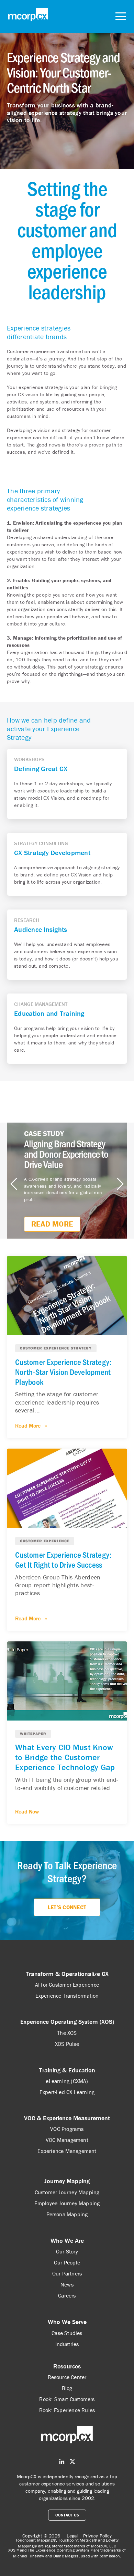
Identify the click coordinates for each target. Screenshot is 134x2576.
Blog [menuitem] (67, 2388)
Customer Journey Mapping (67, 2192)
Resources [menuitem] (67, 2366)
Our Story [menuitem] (67, 2251)
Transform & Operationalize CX (67, 1974)
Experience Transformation (67, 1996)
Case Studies (67, 2333)
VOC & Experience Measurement (67, 2118)
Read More (52, 1224)
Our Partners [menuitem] (67, 2273)
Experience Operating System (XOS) (67, 2022)
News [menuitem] (67, 2284)
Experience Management (67, 2151)
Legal (72, 2536)
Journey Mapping (67, 2181)
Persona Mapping (67, 2214)
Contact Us (67, 2515)
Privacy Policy (98, 2536)
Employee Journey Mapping (67, 2203)
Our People (67, 2262)
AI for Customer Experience (67, 1985)
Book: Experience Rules (67, 2410)
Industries (67, 2344)
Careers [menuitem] (67, 2295)
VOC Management (67, 2140)
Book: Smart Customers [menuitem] (67, 2399)
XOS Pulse (67, 2044)
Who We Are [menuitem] (67, 2241)
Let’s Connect (67, 1907)
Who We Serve (67, 2322)
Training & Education (67, 2070)
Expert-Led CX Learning (67, 2092)
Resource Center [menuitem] (67, 2377)
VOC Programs (67, 2129)
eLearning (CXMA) (67, 2081)
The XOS (67, 2033)
